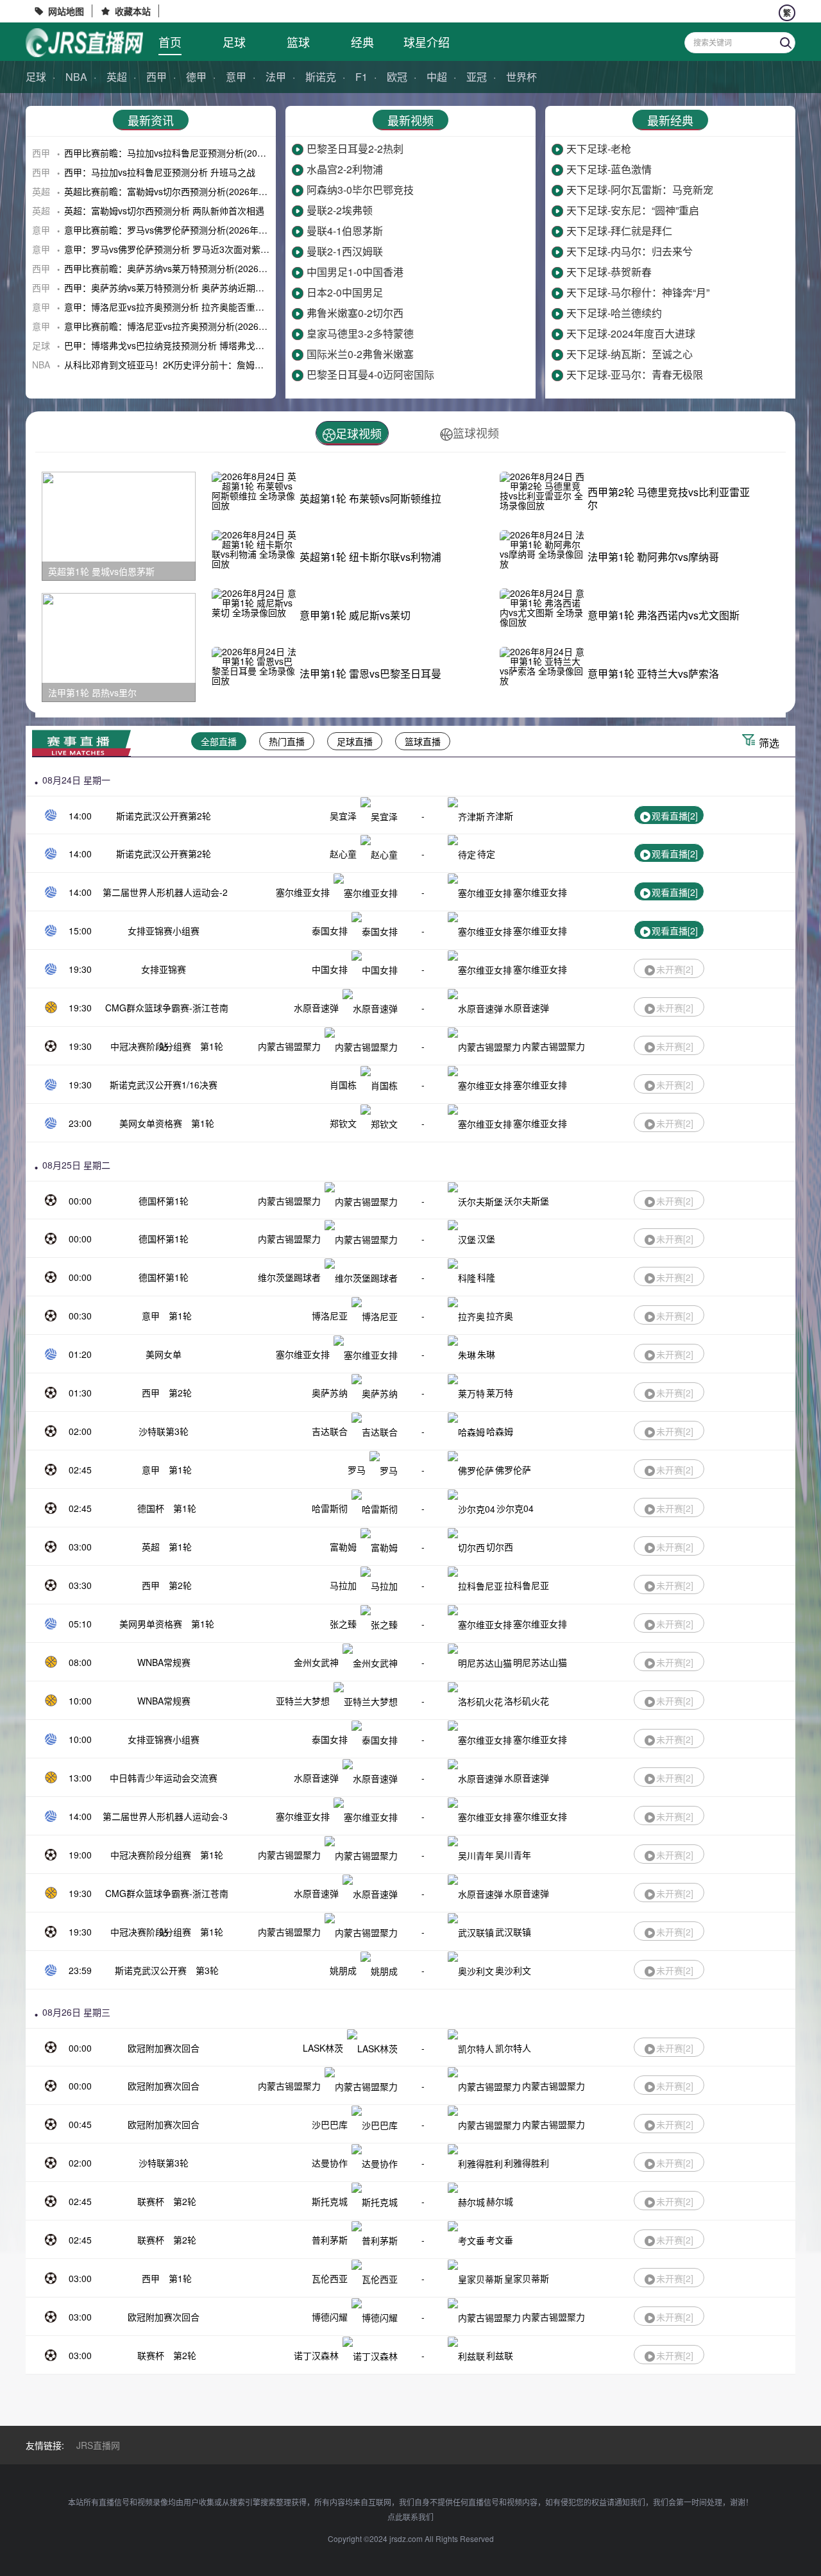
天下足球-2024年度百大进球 (631, 333)
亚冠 (477, 77)
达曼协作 (330, 2163)
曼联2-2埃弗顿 (340, 210)
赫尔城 (500, 2201)
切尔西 (500, 1547)
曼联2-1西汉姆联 (345, 251)
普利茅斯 (330, 2240)
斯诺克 (321, 77)
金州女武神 (316, 1662)
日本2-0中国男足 (345, 292)
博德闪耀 (330, 2317)
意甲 (236, 77)
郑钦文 (343, 1123)
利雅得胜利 (527, 2163)
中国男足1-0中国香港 (355, 272)
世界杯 (521, 77)
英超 (117, 77)
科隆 (486, 1277)
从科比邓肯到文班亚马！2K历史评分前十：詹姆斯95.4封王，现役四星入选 (213, 365)
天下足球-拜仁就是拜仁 (619, 231)
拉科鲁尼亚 (527, 1585)
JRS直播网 (98, 2445)
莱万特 (500, 1393)
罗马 (357, 1470)
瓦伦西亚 (330, 2278)
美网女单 (164, 1354)
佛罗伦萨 (513, 1470)
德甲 (196, 77)
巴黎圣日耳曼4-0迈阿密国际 (370, 374)
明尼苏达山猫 (540, 1662)
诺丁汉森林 (316, 2355)
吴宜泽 (343, 816)
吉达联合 (330, 1431)
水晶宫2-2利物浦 (345, 169)
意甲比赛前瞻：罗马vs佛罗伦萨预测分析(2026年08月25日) (182, 230)
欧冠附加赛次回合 (164, 2048)
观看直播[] (675, 816)
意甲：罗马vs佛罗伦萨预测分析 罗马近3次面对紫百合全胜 (180, 249)
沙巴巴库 (330, 2124)
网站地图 (66, 11)
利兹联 (500, 2355)
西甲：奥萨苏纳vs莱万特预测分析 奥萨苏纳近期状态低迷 (178, 288)
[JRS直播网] (84, 43)
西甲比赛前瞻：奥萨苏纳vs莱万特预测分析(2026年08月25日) (187, 268)
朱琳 (486, 1354)
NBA (76, 77)
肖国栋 (343, 1085)
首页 (170, 42)
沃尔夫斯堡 (527, 1201)
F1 (361, 77)
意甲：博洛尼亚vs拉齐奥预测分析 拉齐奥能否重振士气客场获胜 (191, 307)
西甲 (157, 77)
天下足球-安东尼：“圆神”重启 (633, 210)
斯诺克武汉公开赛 (151, 1970)
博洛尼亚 (330, 1316)
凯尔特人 (513, 2048)
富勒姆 (343, 1547)
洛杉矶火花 (527, 1701)
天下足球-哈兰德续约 (614, 313)
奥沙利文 (513, 1970)
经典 (362, 42)
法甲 (276, 77)
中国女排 (330, 969)
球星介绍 (427, 42)
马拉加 (343, 1585)
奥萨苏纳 (330, 1393)
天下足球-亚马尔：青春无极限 (635, 374)
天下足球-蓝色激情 (609, 169)
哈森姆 (500, 1431)
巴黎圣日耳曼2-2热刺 (355, 149)
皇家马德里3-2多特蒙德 (360, 333)
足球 (234, 42)
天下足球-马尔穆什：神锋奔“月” (638, 292)
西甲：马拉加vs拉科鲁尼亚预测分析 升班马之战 (160, 172)
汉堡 (486, 1239)
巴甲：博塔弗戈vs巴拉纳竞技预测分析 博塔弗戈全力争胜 (178, 345)
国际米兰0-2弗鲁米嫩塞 (360, 354)
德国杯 (151, 1508)
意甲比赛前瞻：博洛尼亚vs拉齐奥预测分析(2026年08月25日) (187, 326)
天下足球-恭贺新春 (609, 272)
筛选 (769, 743)
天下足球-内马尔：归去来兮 (630, 251)
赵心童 (343, 854)
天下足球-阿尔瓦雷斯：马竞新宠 (640, 190)
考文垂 (500, 2240)
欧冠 (397, 77)
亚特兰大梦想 (303, 1701)
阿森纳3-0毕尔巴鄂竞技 (360, 190)
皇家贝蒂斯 (527, 2278)
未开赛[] (675, 969)
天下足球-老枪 (599, 149)
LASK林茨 (323, 2048)
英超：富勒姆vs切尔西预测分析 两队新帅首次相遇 (164, 210)
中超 (437, 77)
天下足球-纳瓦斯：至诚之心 (630, 354)
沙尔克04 (515, 1508)
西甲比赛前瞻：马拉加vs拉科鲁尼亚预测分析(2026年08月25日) (191, 153)
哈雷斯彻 (330, 1508)
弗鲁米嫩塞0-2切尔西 (355, 313)
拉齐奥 (500, 1316)
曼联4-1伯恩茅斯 (345, 231)
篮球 (298, 42)
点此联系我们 (410, 2517)
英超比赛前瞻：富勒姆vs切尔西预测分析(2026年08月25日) (182, 191)
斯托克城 (330, 2201)
